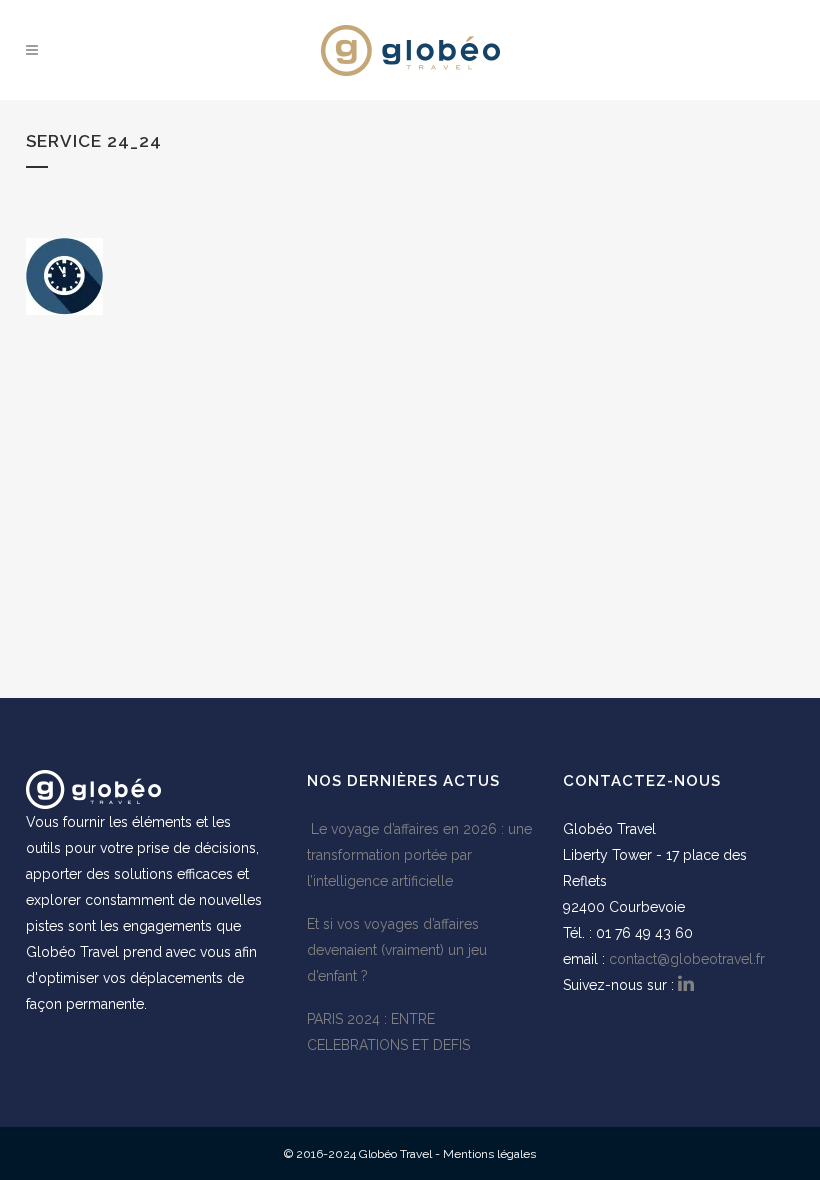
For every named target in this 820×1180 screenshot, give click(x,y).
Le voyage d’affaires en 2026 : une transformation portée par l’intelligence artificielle (419, 855)
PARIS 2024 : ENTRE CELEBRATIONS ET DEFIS (388, 1032)
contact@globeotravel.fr (687, 959)
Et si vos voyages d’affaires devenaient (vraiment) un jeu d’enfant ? (397, 950)
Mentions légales (489, 1154)
